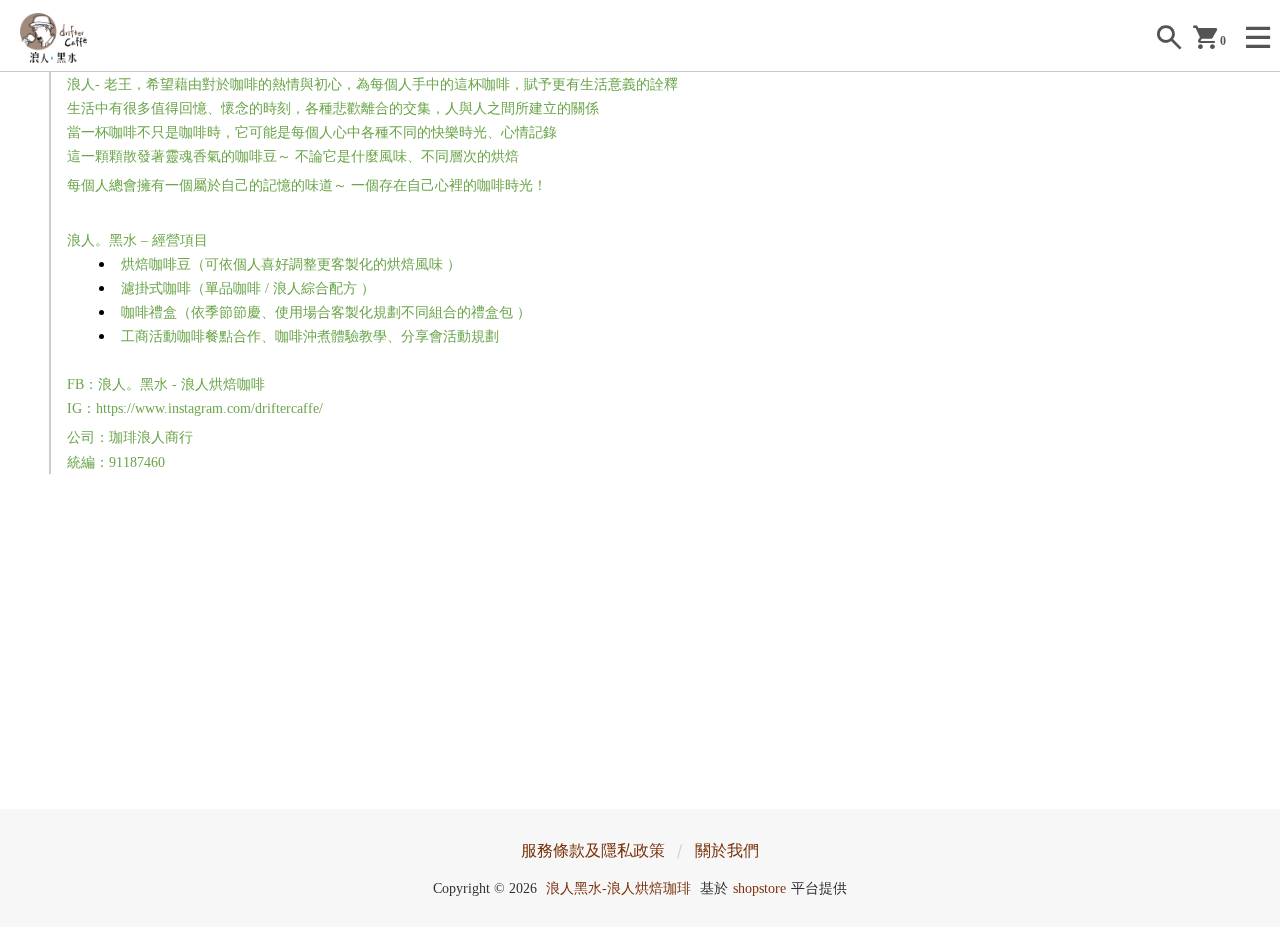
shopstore (759, 888)
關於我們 (727, 850)
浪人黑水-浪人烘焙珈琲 (618, 888)
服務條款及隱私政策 (593, 850)
